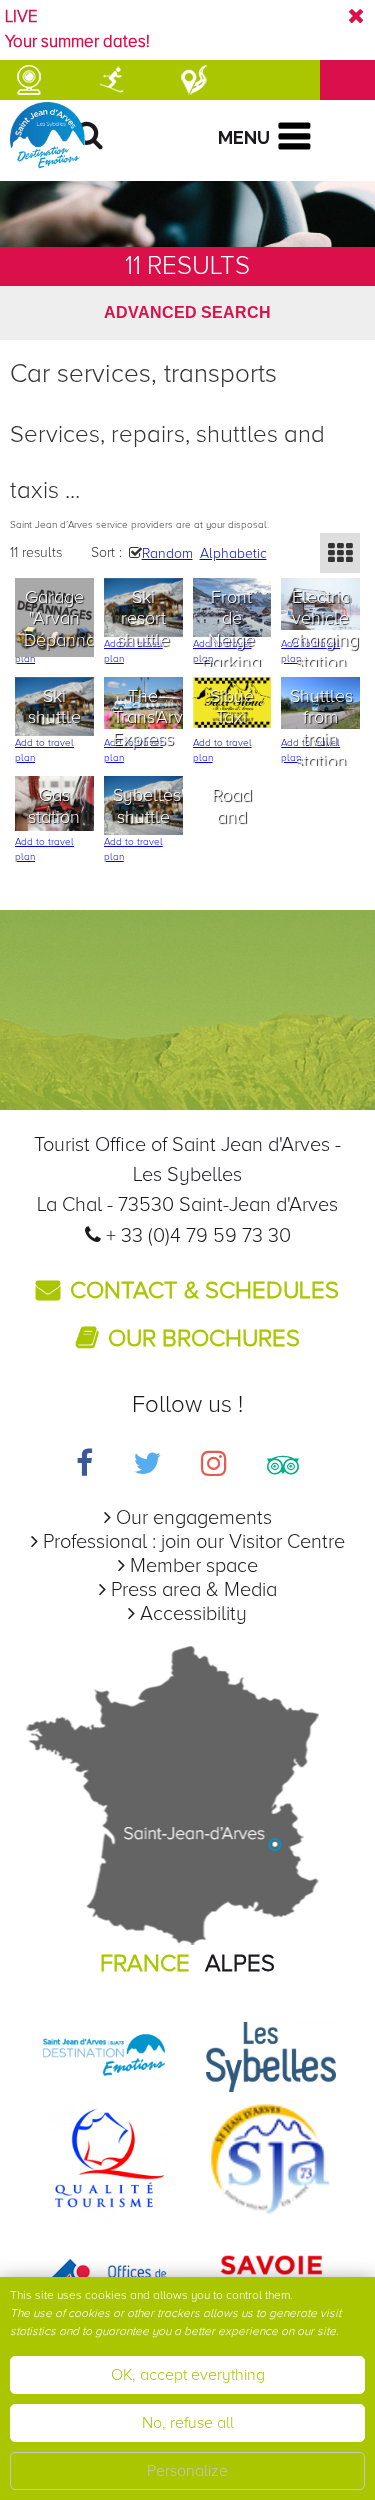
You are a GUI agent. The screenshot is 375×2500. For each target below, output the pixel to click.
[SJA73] (271, 2157)
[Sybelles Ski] (271, 2056)
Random (167, 553)
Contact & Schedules (204, 1290)
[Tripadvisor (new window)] (283, 1466)
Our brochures (204, 1338)
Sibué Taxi (232, 707)
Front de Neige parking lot (231, 640)
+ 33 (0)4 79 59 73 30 (198, 1236)
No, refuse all (188, 2423)
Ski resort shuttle (143, 618)
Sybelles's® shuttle (148, 806)
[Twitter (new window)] (147, 1466)
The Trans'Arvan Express (148, 717)
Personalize (187, 2471)
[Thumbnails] (340, 553)
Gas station (54, 806)
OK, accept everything (188, 2375)
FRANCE (145, 1963)
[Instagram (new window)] (214, 1466)
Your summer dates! (77, 42)
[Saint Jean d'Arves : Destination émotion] (104, 2056)
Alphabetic (233, 553)
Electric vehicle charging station (324, 629)
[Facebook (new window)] (84, 1466)
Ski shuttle (54, 707)
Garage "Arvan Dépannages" (59, 618)
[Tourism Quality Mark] (104, 2157)
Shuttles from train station (321, 728)
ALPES (240, 1963)
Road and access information (237, 827)
